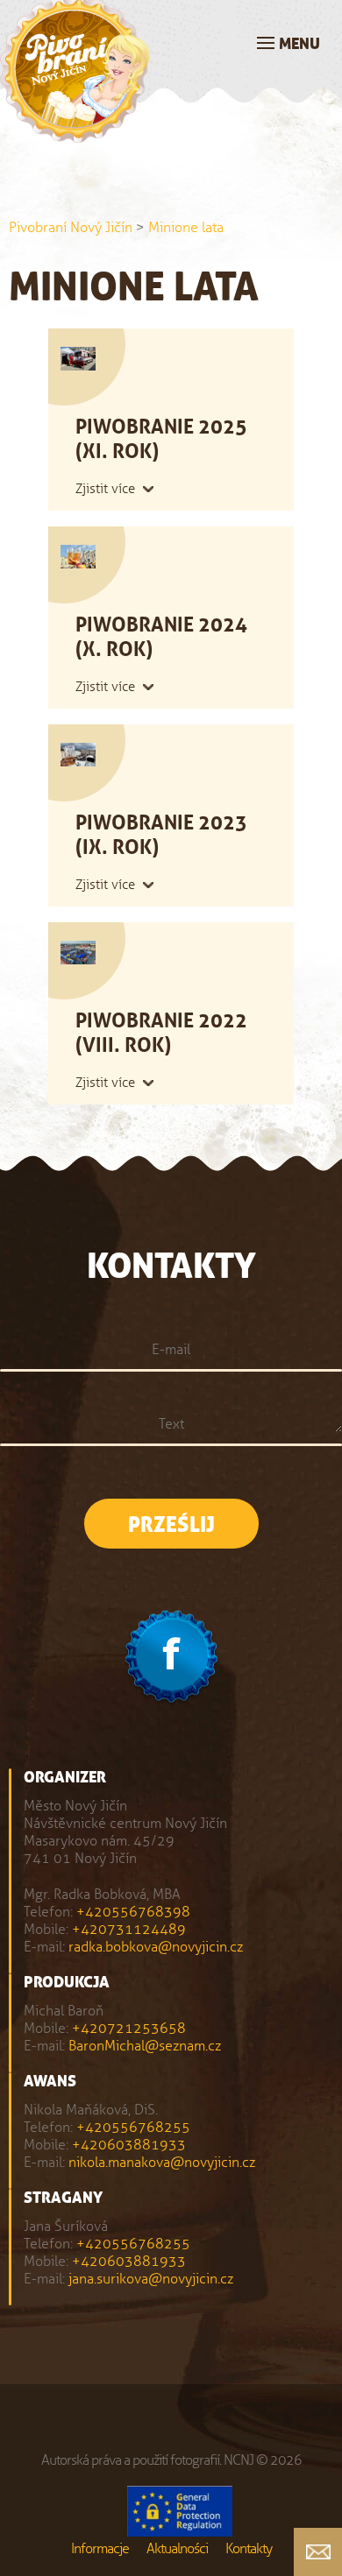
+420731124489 (129, 1929)
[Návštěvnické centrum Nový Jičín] (75, 133)
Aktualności (177, 2548)
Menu (299, 44)
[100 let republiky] (180, 2513)
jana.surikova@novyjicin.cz (151, 2279)
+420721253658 (129, 2028)
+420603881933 (129, 2145)
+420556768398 (133, 1912)
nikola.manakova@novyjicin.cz (162, 2162)
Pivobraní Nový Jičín (71, 227)
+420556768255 (133, 2127)
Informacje (100, 2548)
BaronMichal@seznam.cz (145, 2046)
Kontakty (249, 2548)
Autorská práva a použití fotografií (130, 2460)
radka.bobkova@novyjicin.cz (156, 1947)
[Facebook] (171, 1659)
